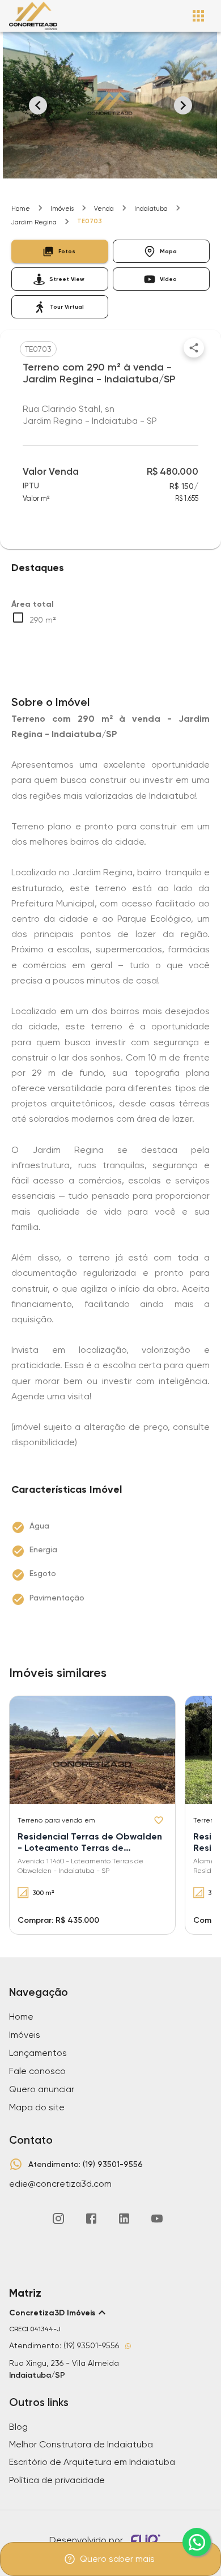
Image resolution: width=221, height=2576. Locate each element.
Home (21, 209)
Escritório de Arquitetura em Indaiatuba (92, 2462)
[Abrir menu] (198, 16)
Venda (104, 209)
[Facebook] (91, 2219)
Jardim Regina (34, 222)
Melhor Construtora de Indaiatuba (81, 2444)
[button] (60, 251)
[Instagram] (58, 2219)
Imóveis (62, 209)
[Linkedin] (124, 2219)
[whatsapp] (197, 2542)
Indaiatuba (151, 209)
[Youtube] (157, 2219)
